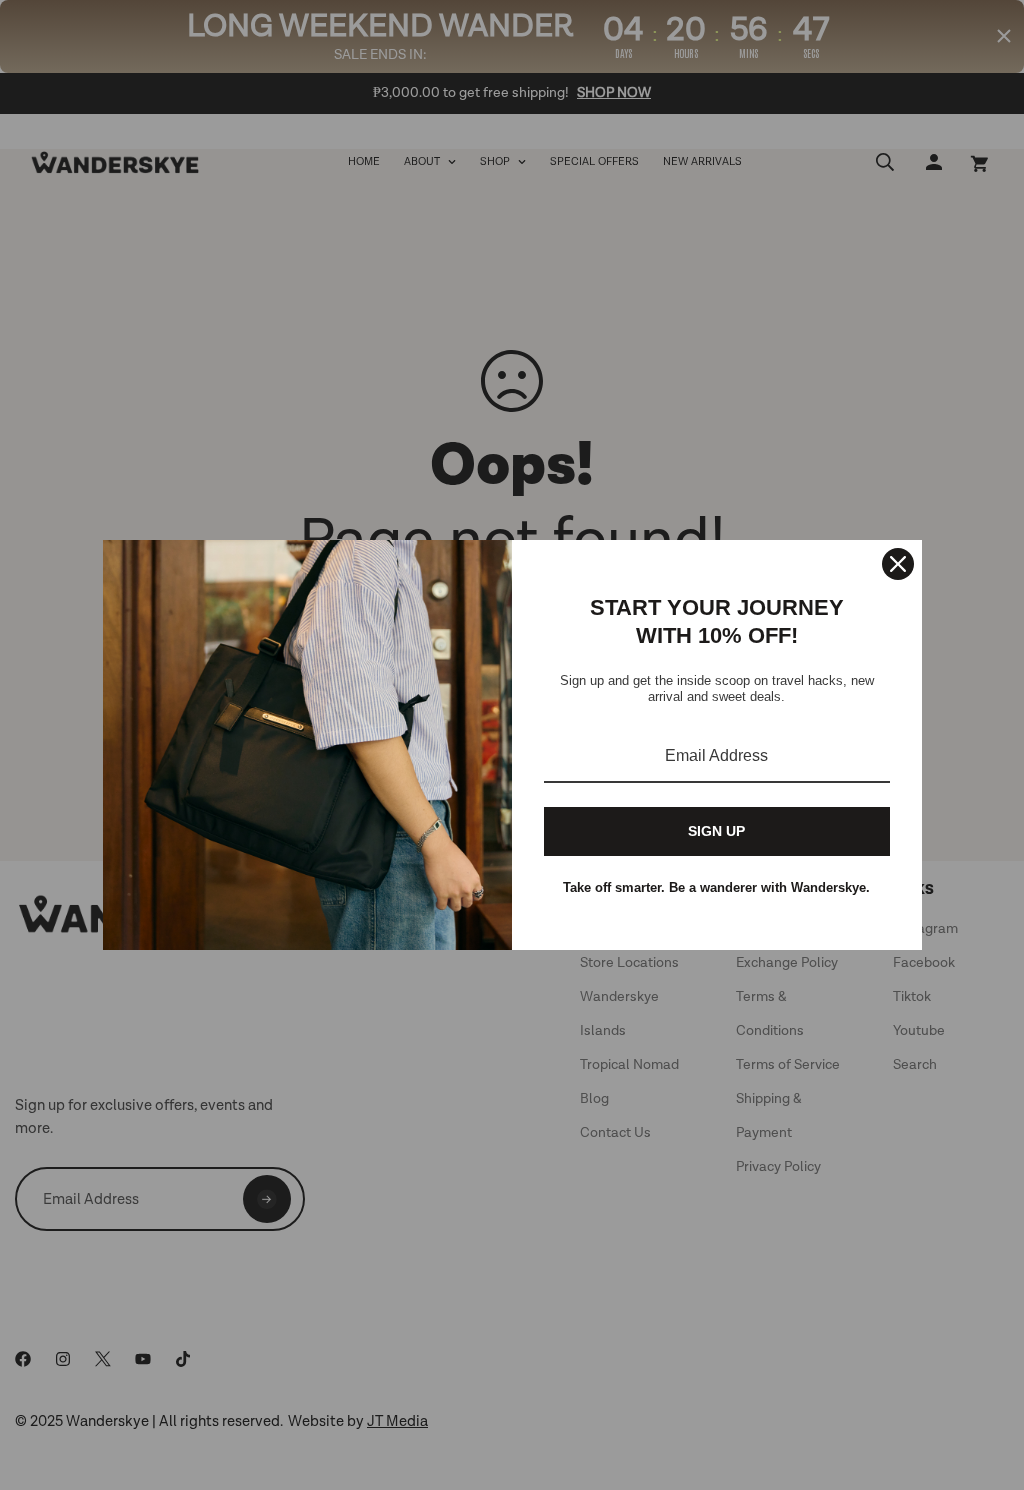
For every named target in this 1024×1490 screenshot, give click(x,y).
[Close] (898, 564)
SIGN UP (716, 831)
